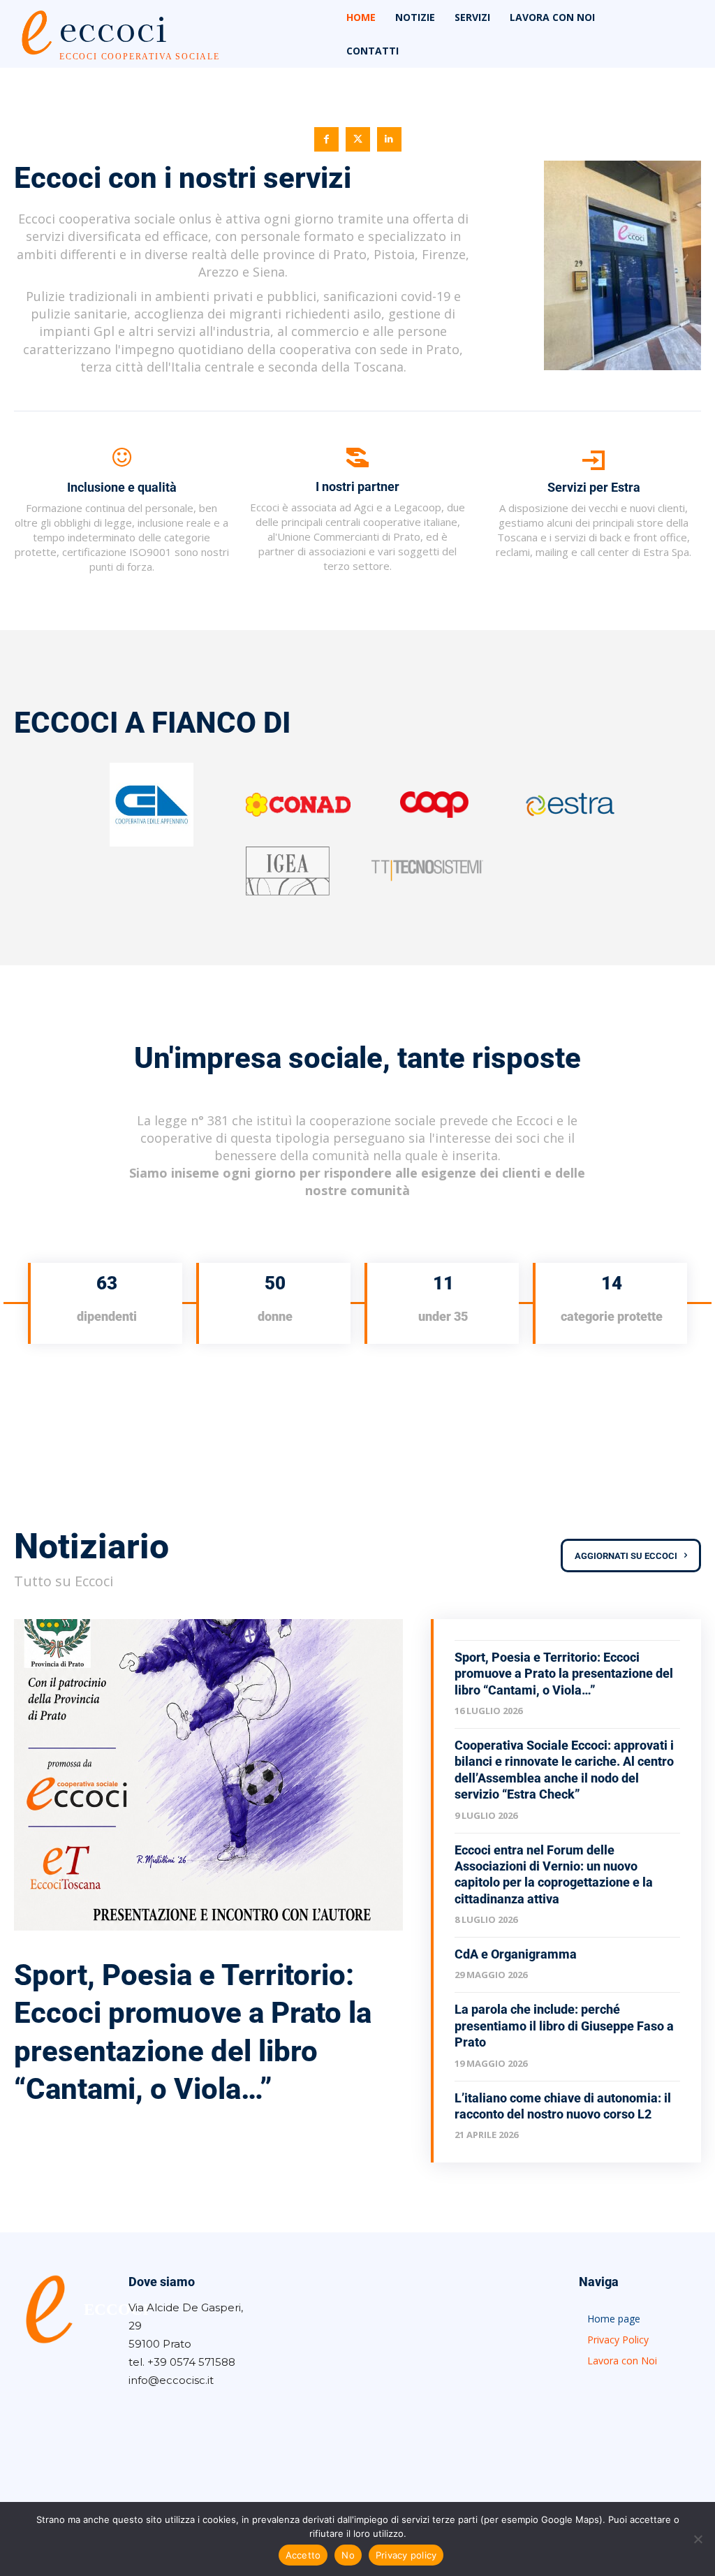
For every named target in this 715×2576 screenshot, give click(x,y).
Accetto (303, 2555)
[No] (698, 2539)
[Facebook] (326, 139)
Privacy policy (406, 2555)
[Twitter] (358, 139)
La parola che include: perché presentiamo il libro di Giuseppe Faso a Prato (564, 2026)
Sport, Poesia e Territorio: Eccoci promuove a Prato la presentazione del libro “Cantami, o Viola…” (564, 1674)
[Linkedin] (389, 139)
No (348, 2555)
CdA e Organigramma (516, 1954)
